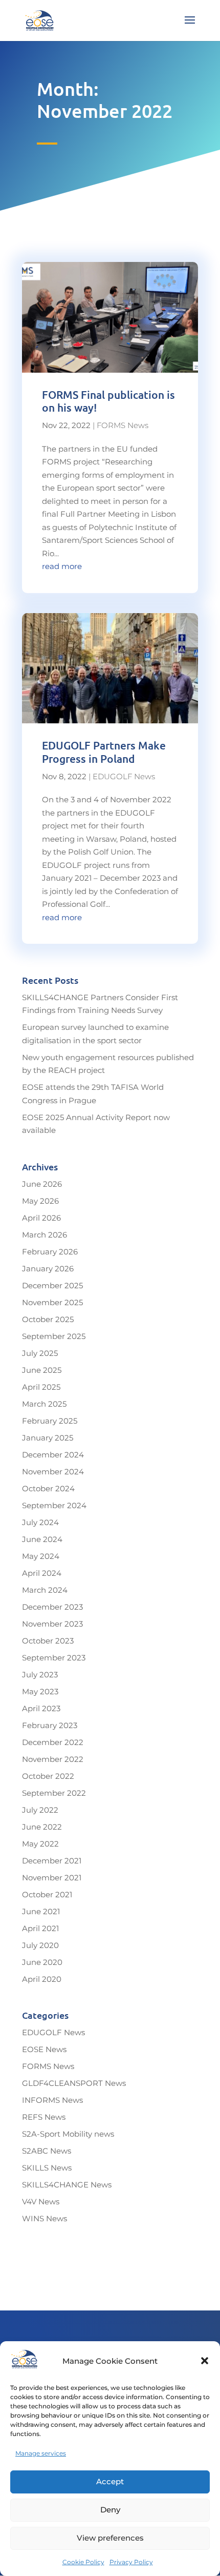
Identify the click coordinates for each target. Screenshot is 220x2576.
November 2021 (52, 1878)
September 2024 (54, 1505)
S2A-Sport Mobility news (68, 2134)
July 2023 (40, 1675)
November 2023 (52, 1624)
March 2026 (45, 1235)
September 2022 (54, 1793)
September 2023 (54, 1658)
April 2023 (41, 1708)
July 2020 (40, 1945)
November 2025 (52, 1302)
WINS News (45, 2218)
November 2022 (53, 1759)
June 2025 (42, 1370)
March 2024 (45, 1590)
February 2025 (50, 1421)
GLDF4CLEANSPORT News (74, 2083)
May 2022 (40, 1844)
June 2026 (42, 1184)
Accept (110, 2481)
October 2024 (48, 1488)
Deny (110, 2510)
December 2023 (52, 1607)
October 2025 (48, 1319)
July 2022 (40, 1810)
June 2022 (42, 1827)
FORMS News (123, 425)
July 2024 (40, 1522)
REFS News (44, 2117)
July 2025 (40, 1353)
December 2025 (52, 1285)
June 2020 (42, 1962)
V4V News (41, 2202)
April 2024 (42, 1573)
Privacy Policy (131, 2562)
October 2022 (48, 1776)
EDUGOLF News (124, 776)
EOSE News (44, 2049)
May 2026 (40, 1201)
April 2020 (42, 1979)
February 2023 (50, 1725)
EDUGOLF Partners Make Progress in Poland (104, 752)
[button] (205, 2361)
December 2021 (52, 1861)
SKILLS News (47, 2168)
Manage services (41, 2453)
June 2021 (41, 1911)
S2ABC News (47, 2151)
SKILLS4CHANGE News (67, 2185)
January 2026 (48, 1269)
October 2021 (47, 1894)
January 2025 (48, 1438)
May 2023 (40, 1691)
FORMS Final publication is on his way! (108, 401)
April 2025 (41, 1387)
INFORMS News (52, 2100)
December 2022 (53, 1742)
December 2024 (53, 1455)
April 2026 (41, 1218)
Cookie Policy (83, 2562)
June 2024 (42, 1539)
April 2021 (40, 1928)
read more (62, 566)
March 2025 (44, 1404)
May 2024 (41, 1556)
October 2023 (48, 1641)
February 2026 (50, 1252)
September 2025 (54, 1336)
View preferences (110, 2538)
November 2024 (53, 1472)
